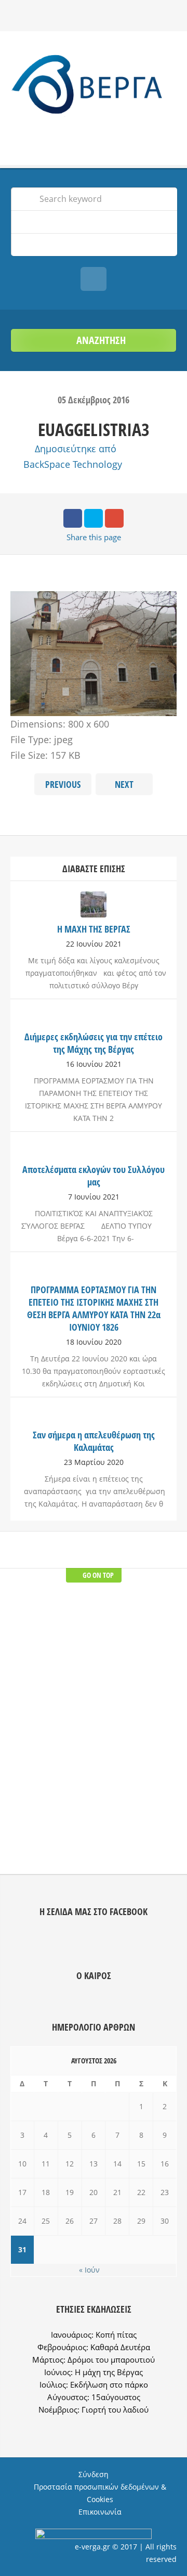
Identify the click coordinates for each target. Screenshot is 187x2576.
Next (124, 784)
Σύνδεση (94, 2474)
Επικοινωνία (100, 2512)
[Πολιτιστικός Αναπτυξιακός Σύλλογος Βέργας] (94, 87)
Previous (63, 784)
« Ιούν (89, 2270)
